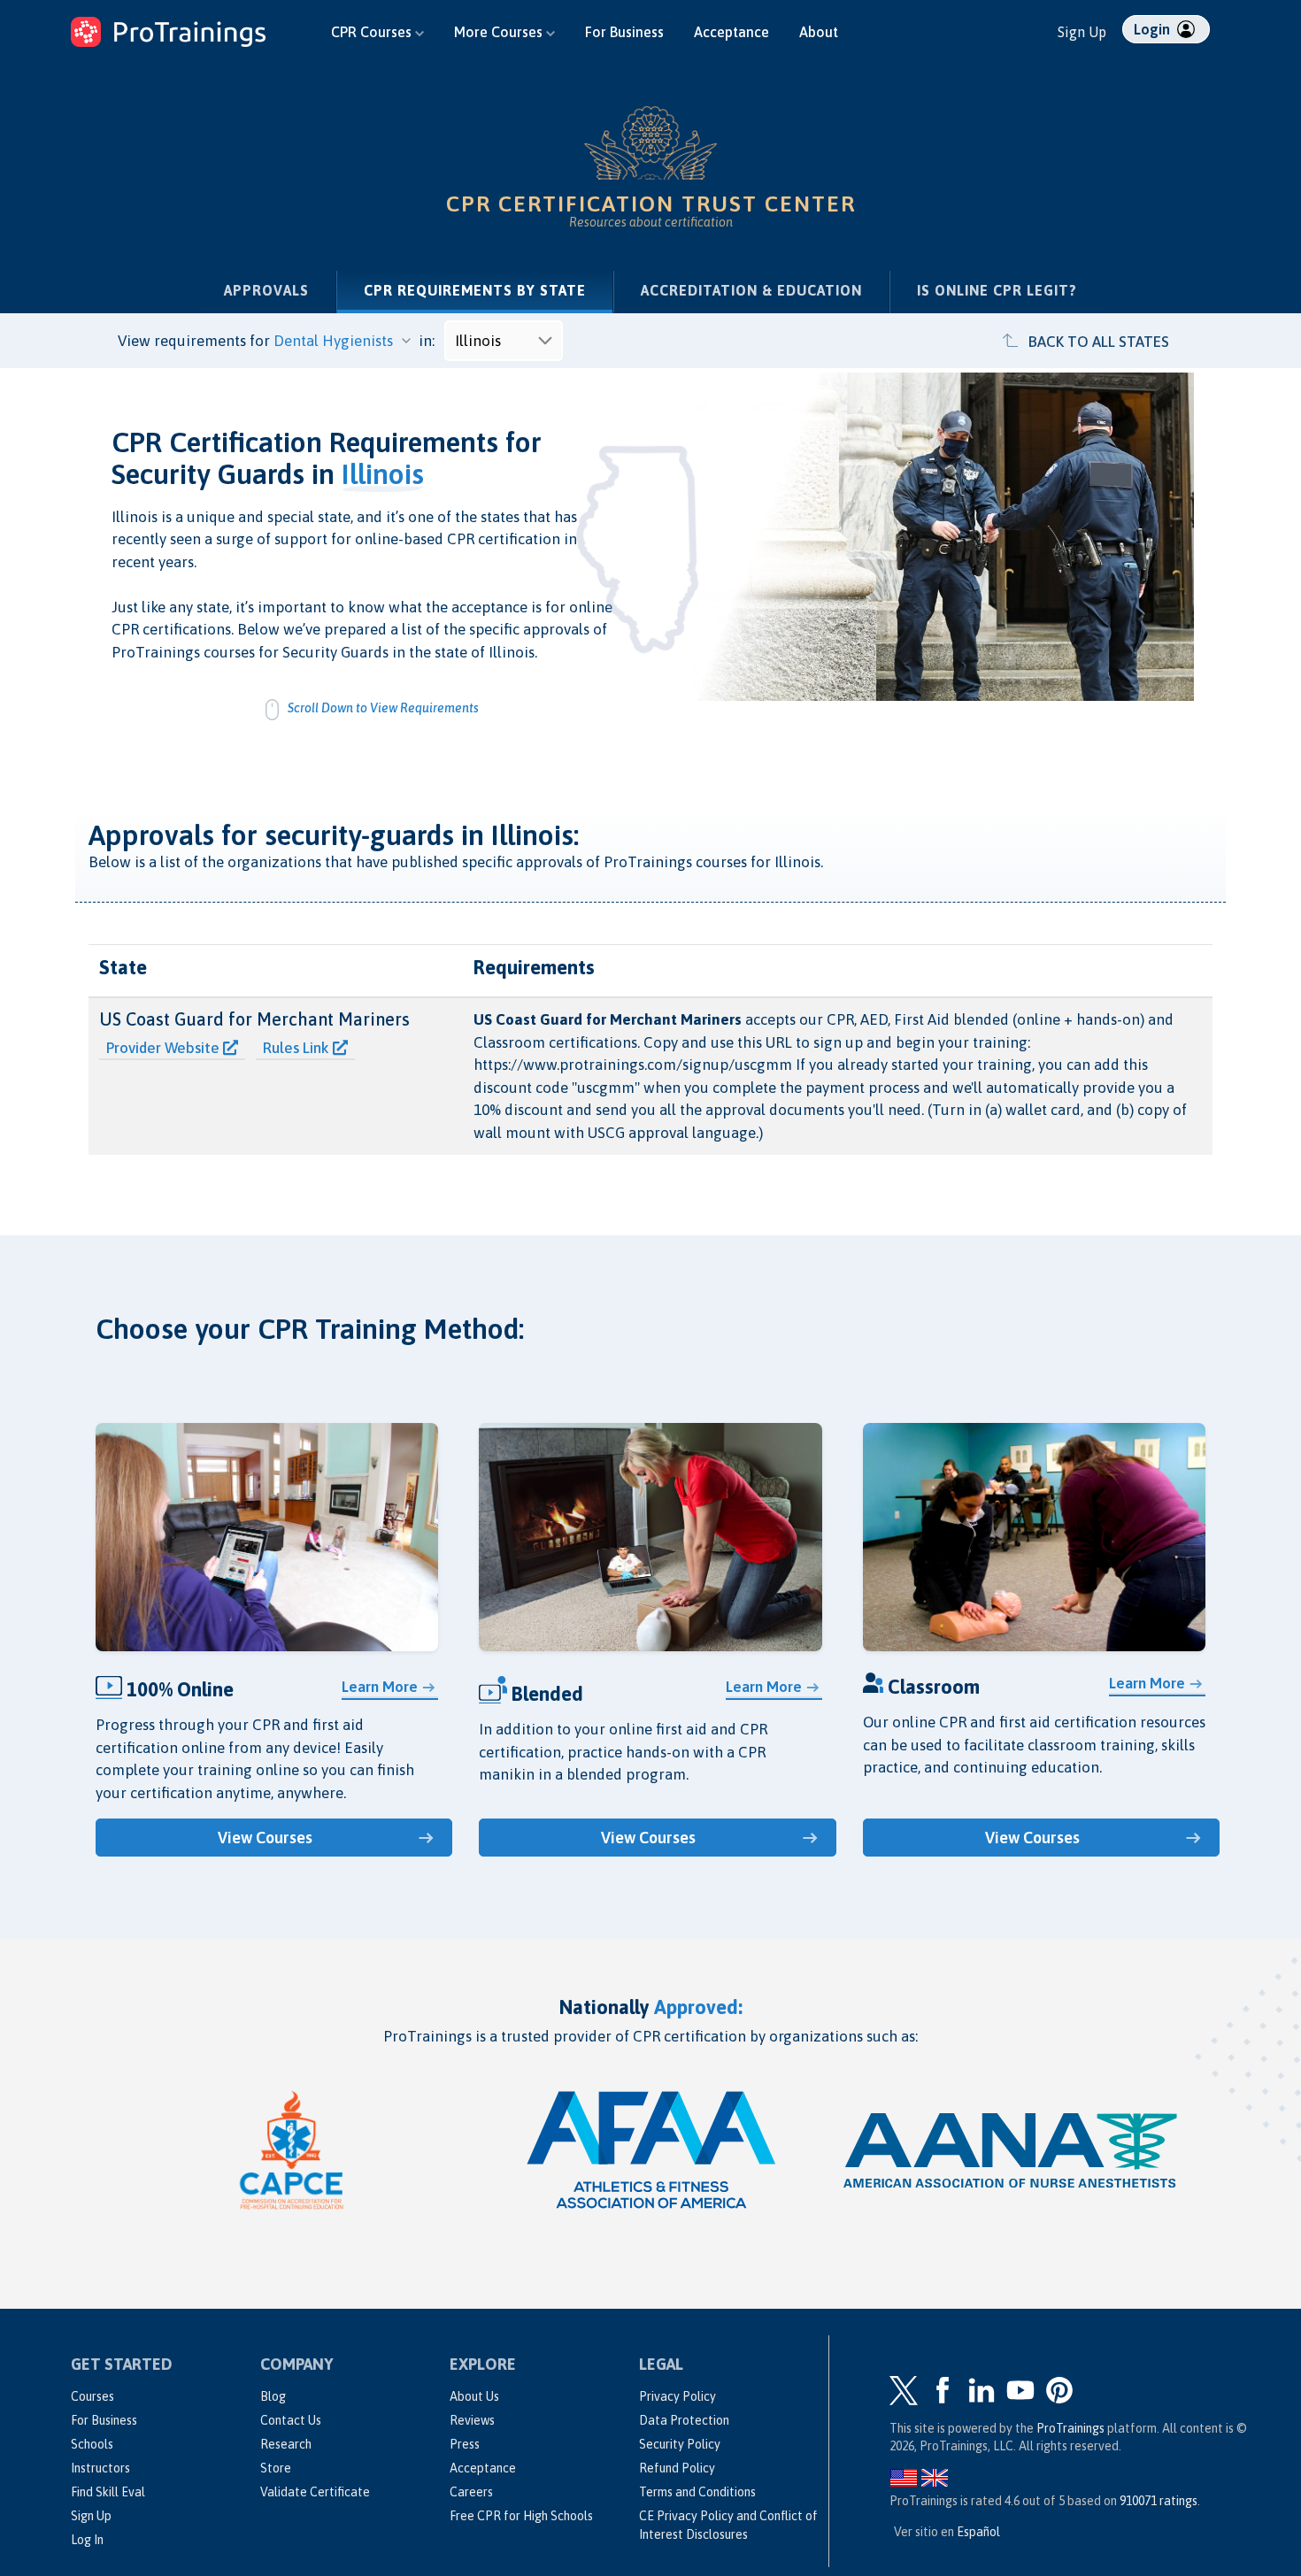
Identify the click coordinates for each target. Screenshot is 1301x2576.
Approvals (266, 290)
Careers (471, 2492)
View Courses (265, 1838)
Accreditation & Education (751, 290)
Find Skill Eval (108, 2492)
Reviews (472, 2420)
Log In (87, 2540)
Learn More (380, 1687)
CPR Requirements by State (488, 290)
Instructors (100, 2468)
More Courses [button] (500, 32)
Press (465, 2444)
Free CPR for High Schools (521, 2516)
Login (1154, 29)
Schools (92, 2444)
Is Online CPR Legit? (997, 290)
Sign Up (1082, 32)
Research (286, 2444)
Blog (273, 2396)
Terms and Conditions (697, 2492)
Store (276, 2468)
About (819, 32)
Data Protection (684, 2420)
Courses (92, 2396)
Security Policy (680, 2444)
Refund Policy (677, 2468)
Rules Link (298, 1048)
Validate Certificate (315, 2492)
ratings (1159, 2501)
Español (978, 2532)
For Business (624, 32)
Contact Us (291, 2420)
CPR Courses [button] (373, 32)
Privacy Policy (677, 2396)
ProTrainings (1070, 2428)
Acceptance (731, 32)
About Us (474, 2396)
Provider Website (165, 1048)
